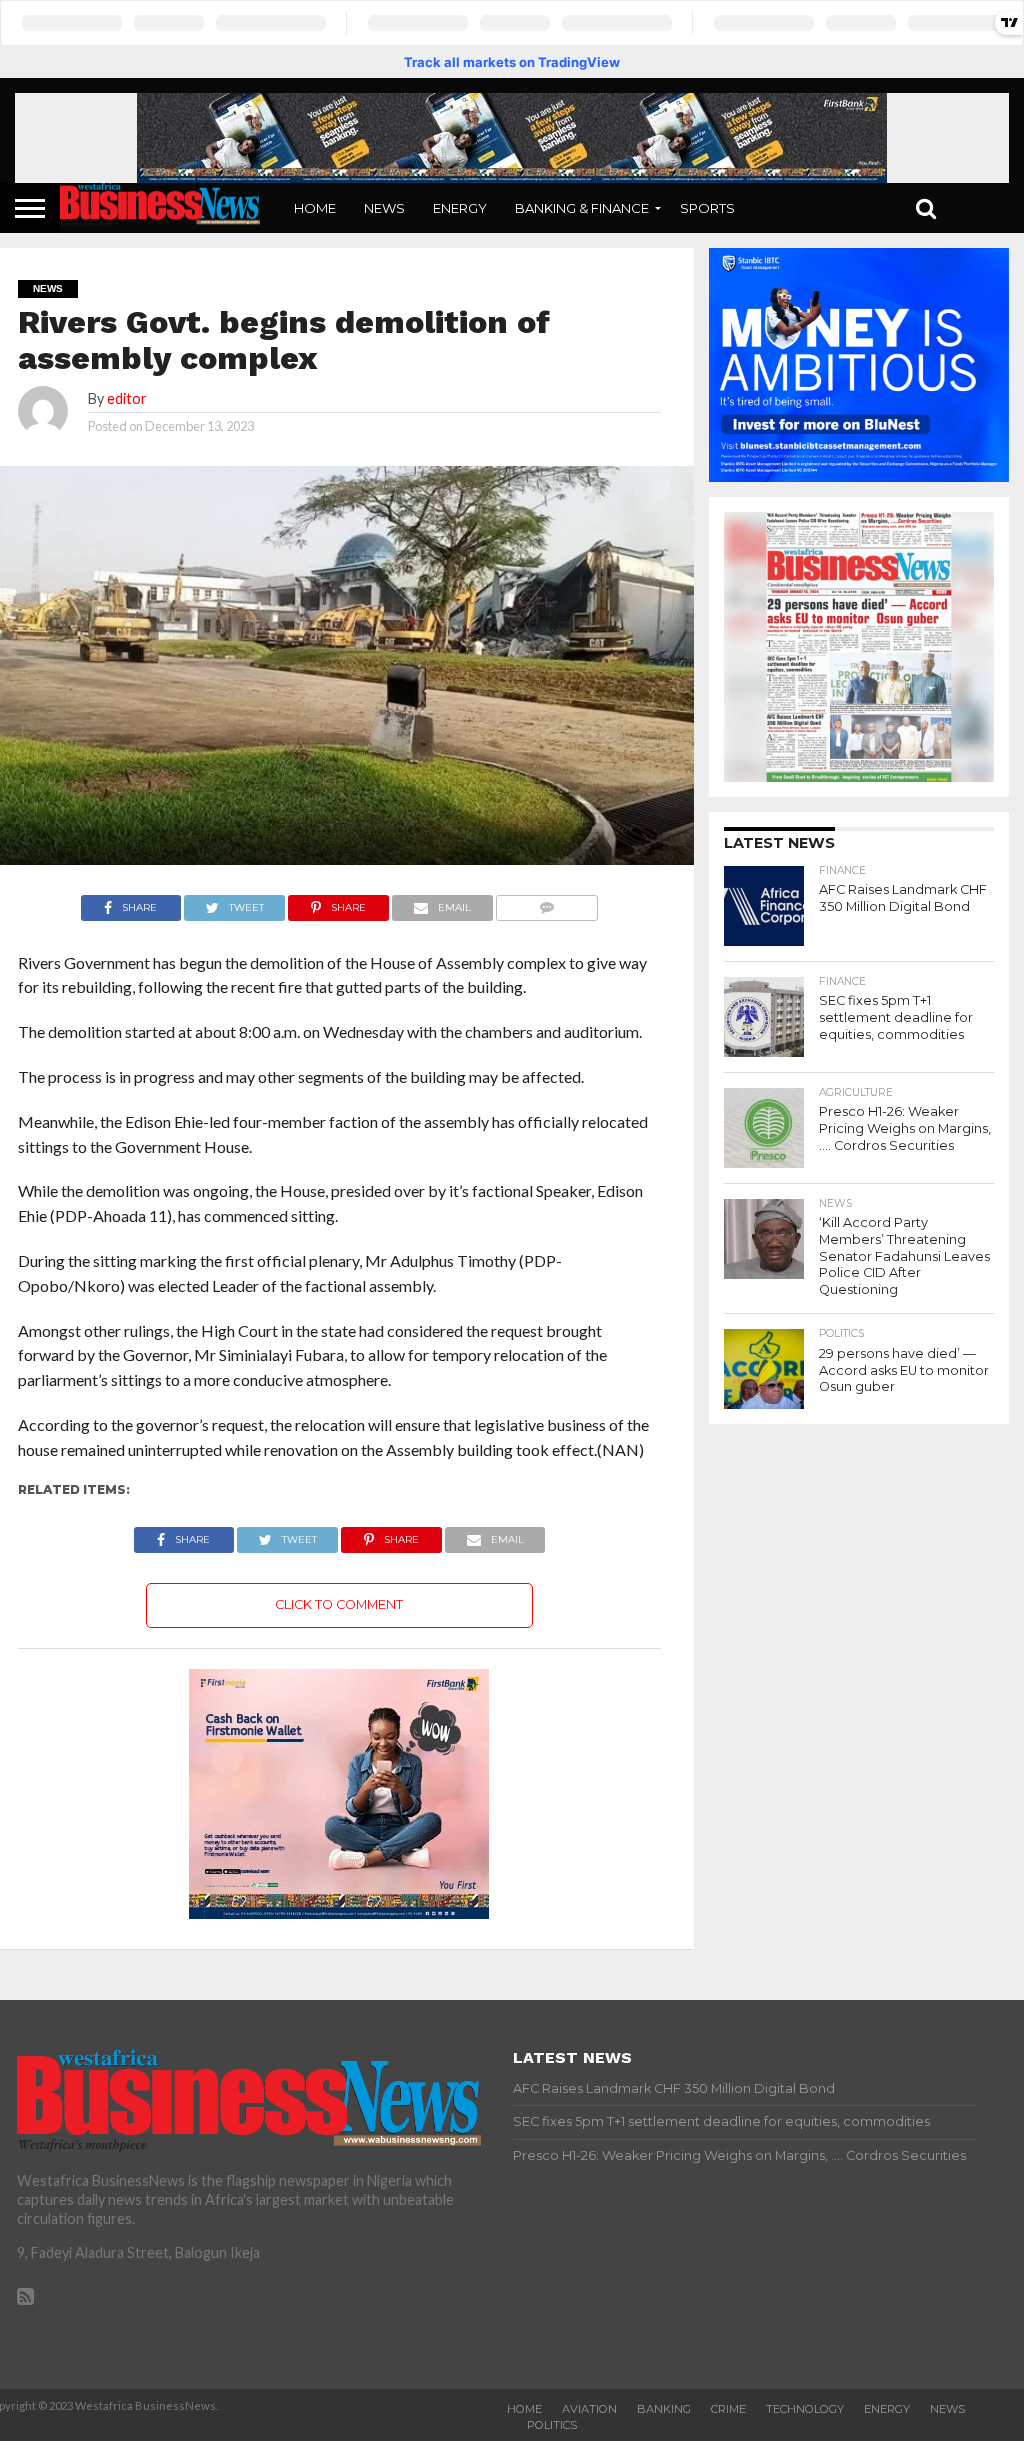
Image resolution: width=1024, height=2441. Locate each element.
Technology (805, 2409)
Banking (664, 2409)
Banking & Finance (582, 208)
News (384, 208)
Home (315, 208)
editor (127, 398)
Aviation (589, 2409)
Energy (460, 208)
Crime (728, 2409)
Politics (552, 2425)
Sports (707, 208)
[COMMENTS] (547, 902)
